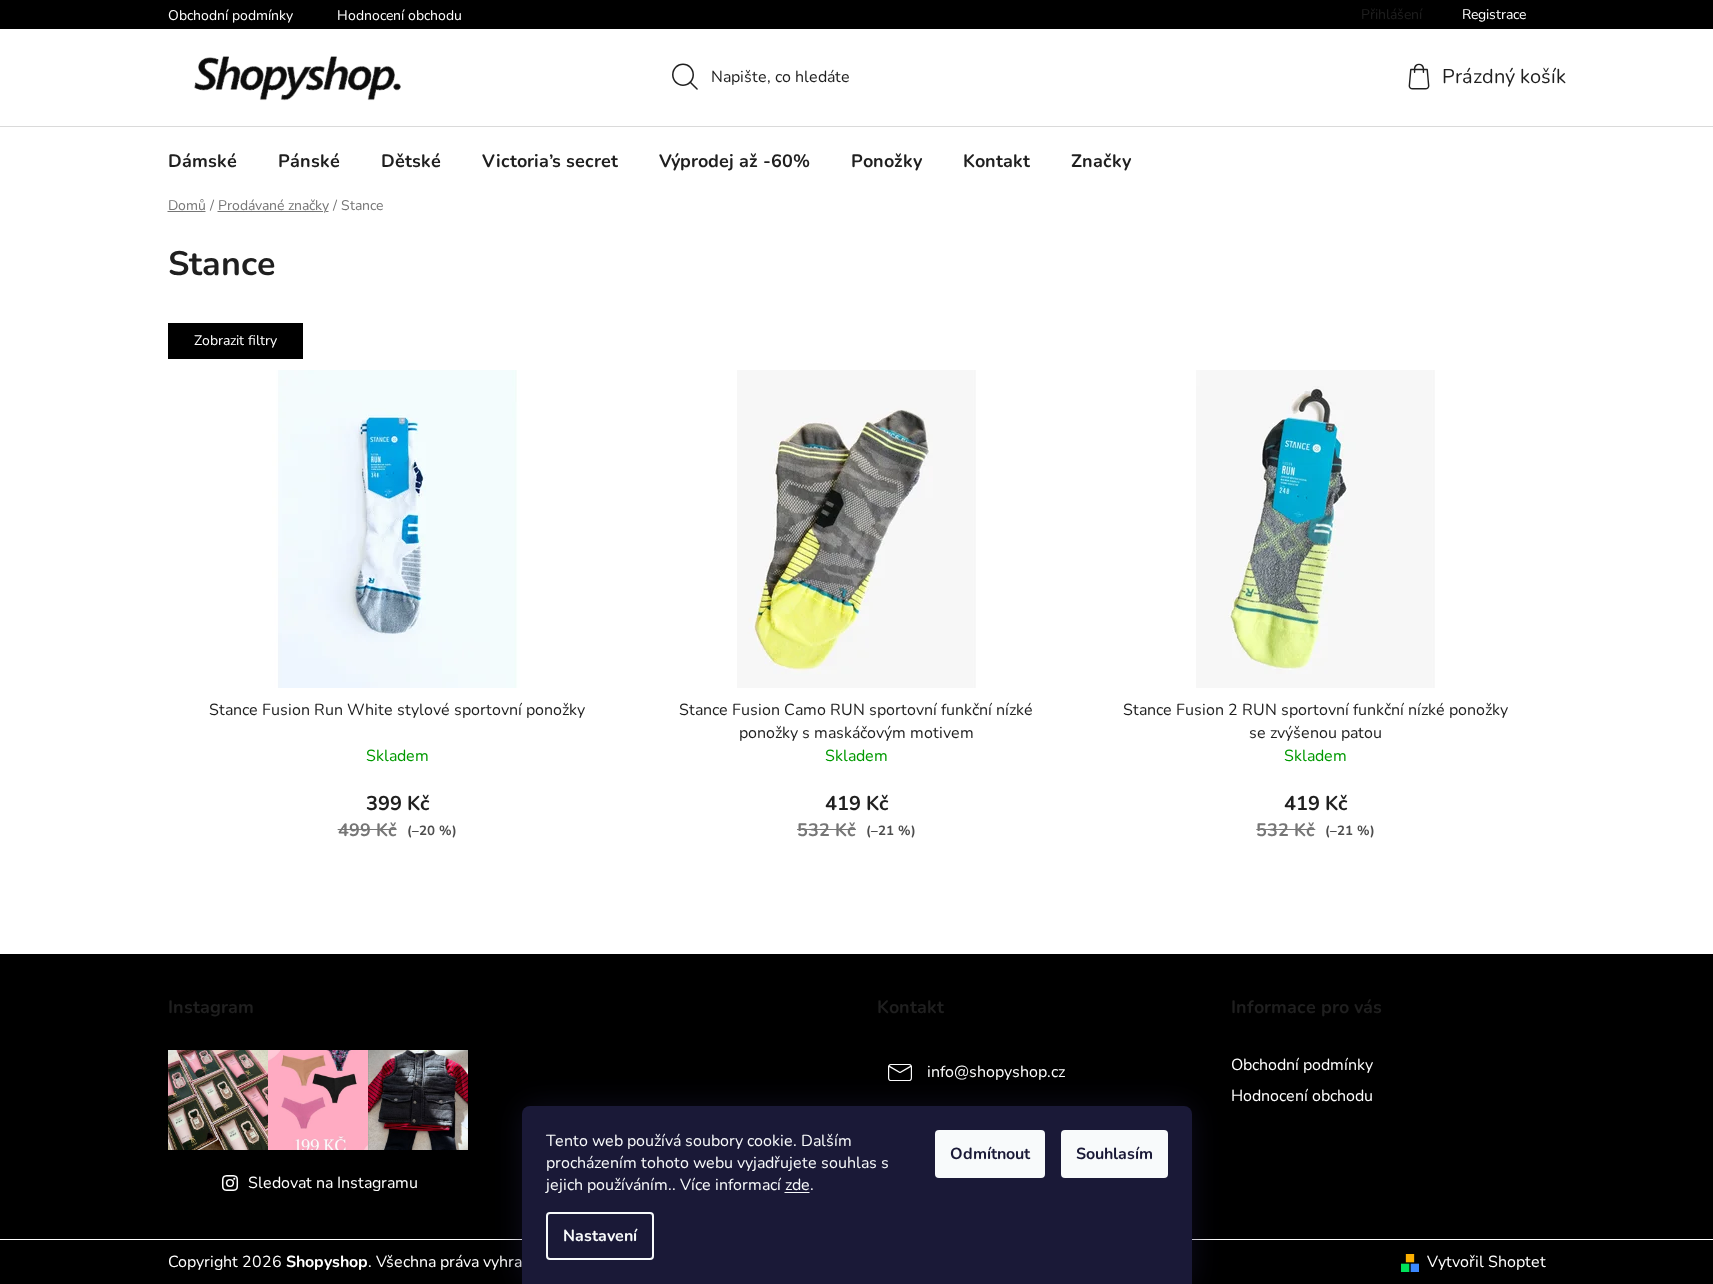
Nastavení (600, 1236)
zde (797, 1185)
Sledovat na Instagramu (333, 1183)
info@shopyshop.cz (996, 1072)
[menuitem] (202, 161)
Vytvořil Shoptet (1486, 1262)
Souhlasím (1114, 1154)
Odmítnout (990, 1154)
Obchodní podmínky (230, 15)
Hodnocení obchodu (399, 15)
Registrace (1494, 14)
